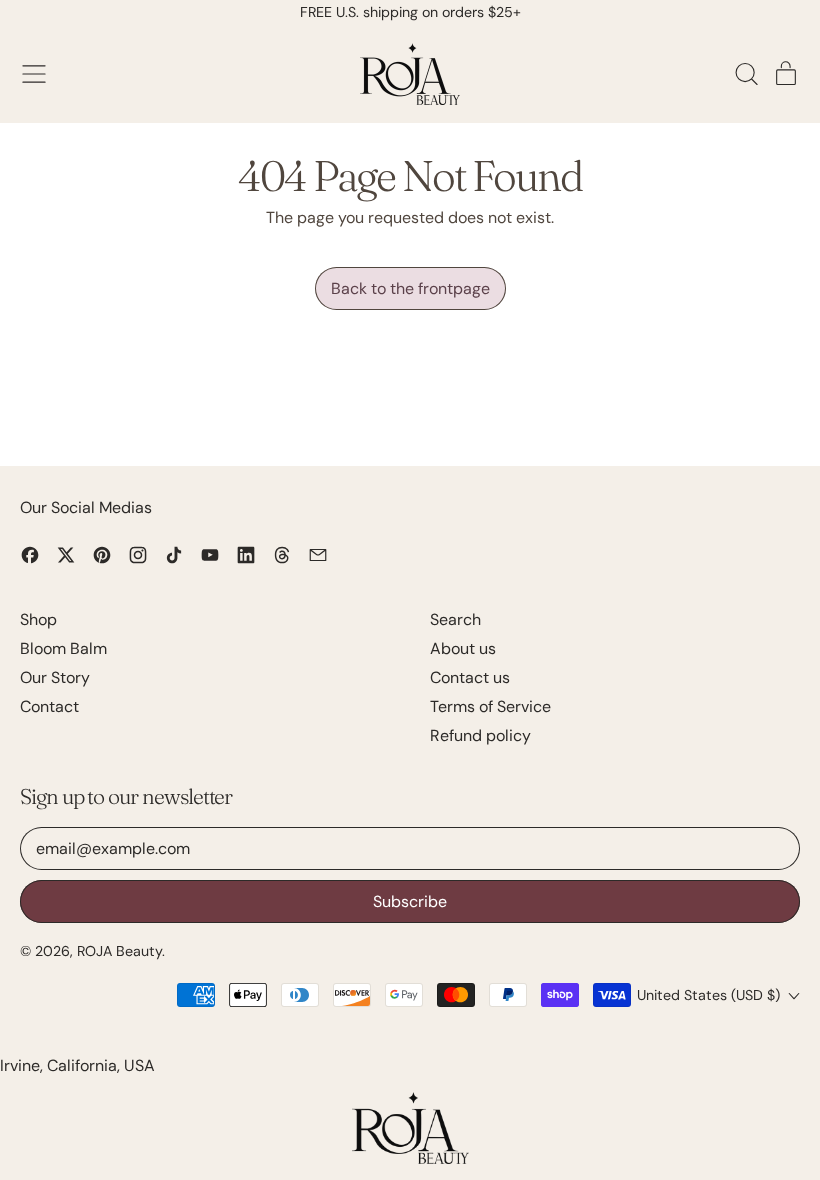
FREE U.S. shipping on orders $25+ (410, 12)
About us (463, 648)
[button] (746, 74)
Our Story (55, 677)
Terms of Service (490, 706)
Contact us (470, 677)
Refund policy (480, 735)
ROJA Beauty (119, 951)
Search (455, 619)
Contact (49, 706)
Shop (38, 619)
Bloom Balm (63, 648)
